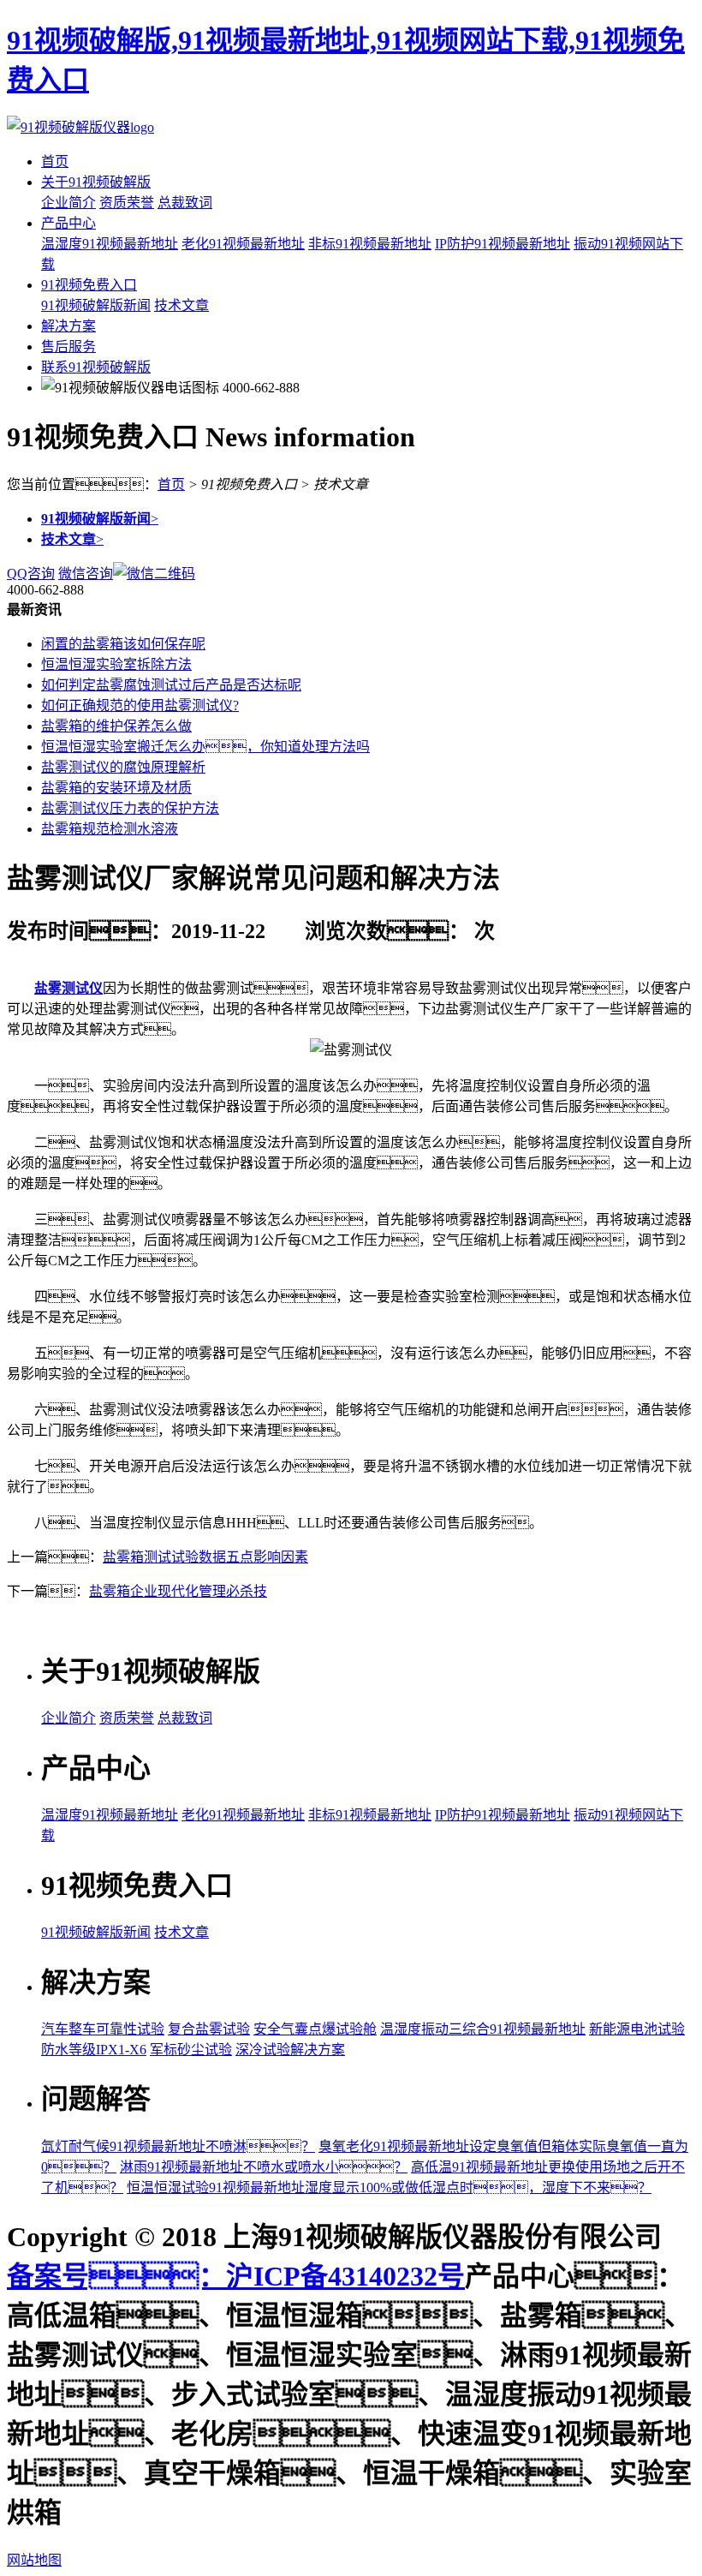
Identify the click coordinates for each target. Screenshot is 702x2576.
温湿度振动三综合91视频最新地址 (483, 2029)
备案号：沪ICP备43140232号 (236, 2276)
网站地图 (34, 2560)
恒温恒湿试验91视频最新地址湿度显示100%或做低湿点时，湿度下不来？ (389, 2188)
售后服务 (68, 347)
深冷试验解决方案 (290, 2050)
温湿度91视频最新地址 (110, 244)
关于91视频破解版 (96, 182)
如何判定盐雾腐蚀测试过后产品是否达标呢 (171, 685)
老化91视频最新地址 (243, 244)
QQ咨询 (31, 574)
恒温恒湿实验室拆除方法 (116, 664)
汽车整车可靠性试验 (103, 2029)
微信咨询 (86, 574)
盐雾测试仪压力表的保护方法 (130, 808)
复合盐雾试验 (209, 2029)
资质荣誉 (127, 203)
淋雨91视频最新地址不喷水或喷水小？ (264, 2167)
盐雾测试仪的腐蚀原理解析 (123, 767)
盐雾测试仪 (68, 988)
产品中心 (68, 223)
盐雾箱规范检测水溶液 (110, 829)
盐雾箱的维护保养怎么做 (116, 726)
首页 (55, 161)
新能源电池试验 (637, 2029)
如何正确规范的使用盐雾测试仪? (140, 705)
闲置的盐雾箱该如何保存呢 (123, 644)
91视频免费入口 (89, 285)
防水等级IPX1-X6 (94, 2050)
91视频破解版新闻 (96, 305)
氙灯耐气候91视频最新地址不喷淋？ (178, 2146)
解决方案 (68, 326)
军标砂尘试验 (191, 2050)
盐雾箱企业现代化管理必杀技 (178, 1591)
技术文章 (181, 305)
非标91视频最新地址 (370, 244)
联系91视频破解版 (96, 367)
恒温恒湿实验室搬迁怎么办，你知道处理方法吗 (205, 747)
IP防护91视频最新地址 (503, 244)
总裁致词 (185, 203)
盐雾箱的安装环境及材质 (116, 788)
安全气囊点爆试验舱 (315, 2029)
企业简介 (68, 203)
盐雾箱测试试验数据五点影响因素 (205, 1557)
